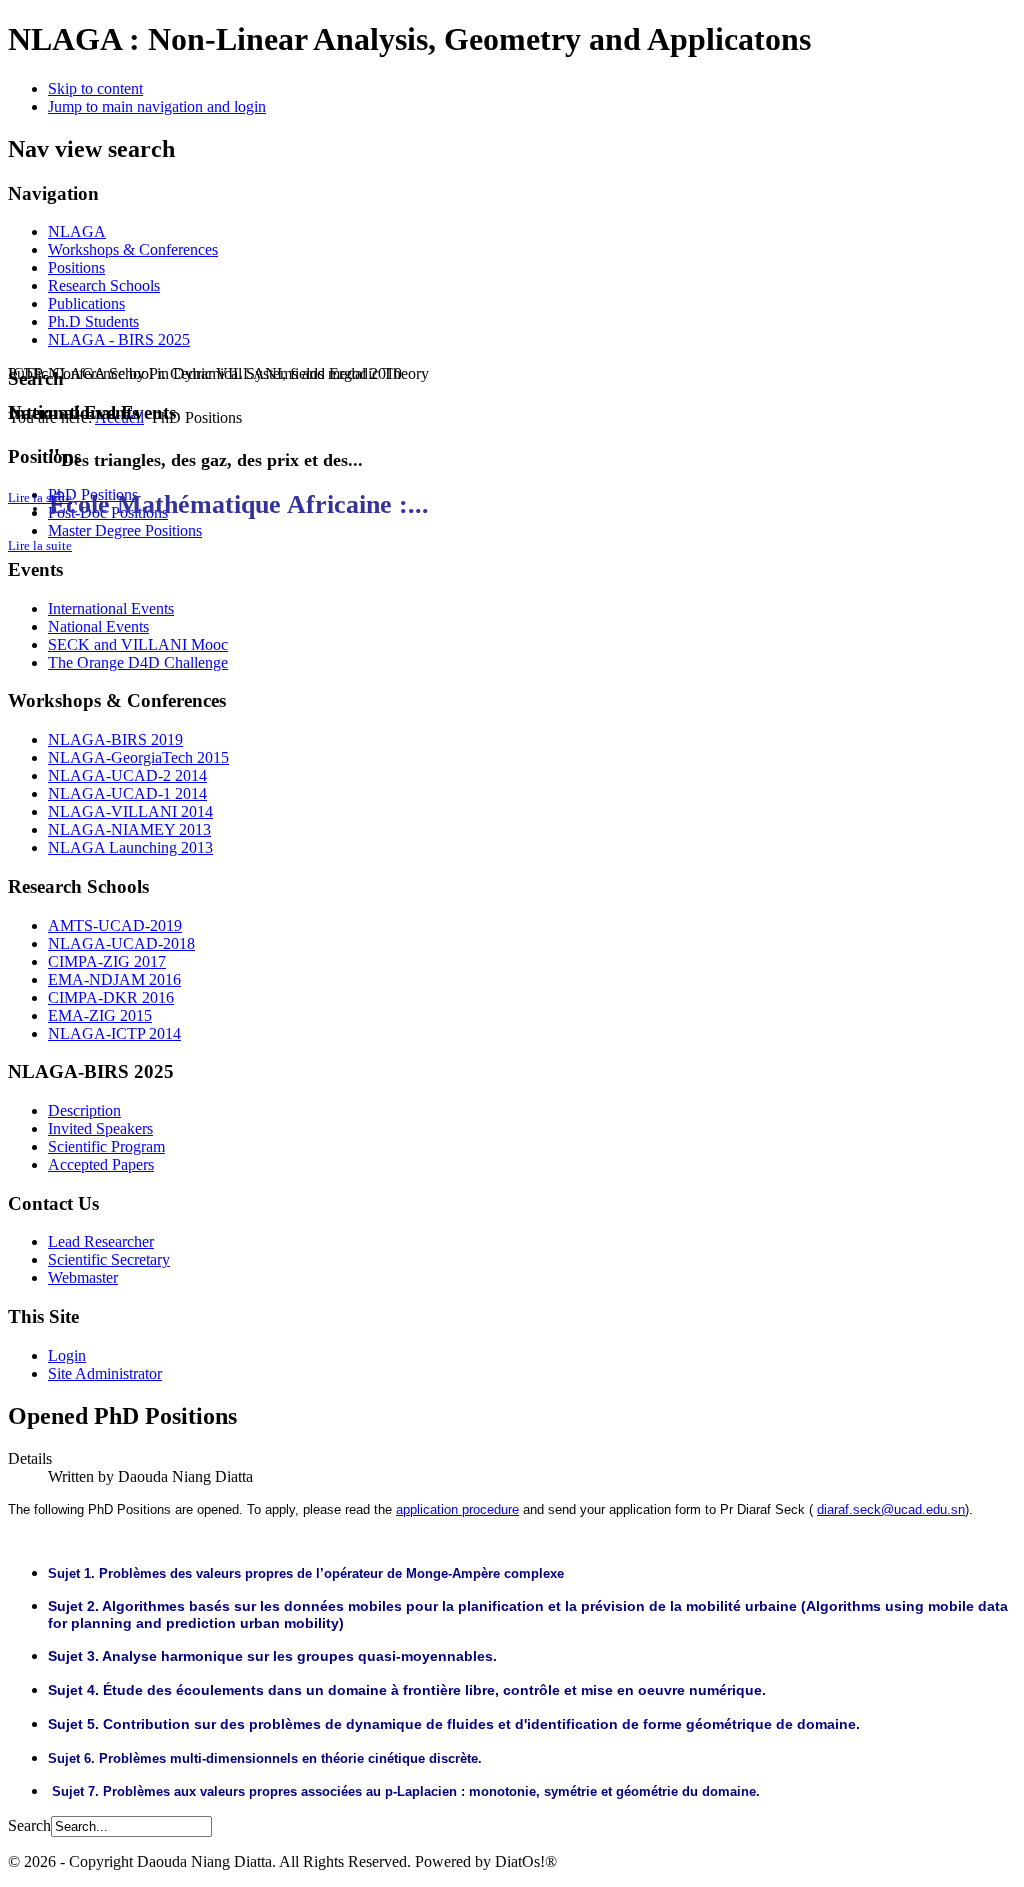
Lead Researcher (101, 1241)
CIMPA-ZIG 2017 (107, 961)
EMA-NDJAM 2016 (114, 979)
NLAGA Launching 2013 (130, 847)
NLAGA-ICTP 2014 (114, 1033)
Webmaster (83, 1277)
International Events (111, 608)
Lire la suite (40, 545)
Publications (86, 303)
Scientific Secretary (109, 1259)
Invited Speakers (100, 1128)
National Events (98, 626)
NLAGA (77, 231)
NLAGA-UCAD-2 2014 (127, 775)
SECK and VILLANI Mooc (138, 644)
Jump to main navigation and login (157, 106)
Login (67, 1355)
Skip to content (95, 88)
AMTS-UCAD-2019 (115, 925)
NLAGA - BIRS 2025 (119, 339)
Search (29, 1825)
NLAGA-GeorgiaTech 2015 (138, 757)
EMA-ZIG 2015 (100, 1015)
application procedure (457, 1509)
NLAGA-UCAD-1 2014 (127, 793)
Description (84, 1110)
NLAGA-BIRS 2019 (115, 739)
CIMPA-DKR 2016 (111, 997)
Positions (76, 267)
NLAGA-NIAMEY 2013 (129, 829)
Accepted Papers (101, 1164)
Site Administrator (105, 1373)
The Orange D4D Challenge (138, 662)
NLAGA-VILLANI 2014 (130, 811)
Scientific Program (106, 1146)
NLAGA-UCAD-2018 (121, 943)
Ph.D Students (93, 321)
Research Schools (104, 285)
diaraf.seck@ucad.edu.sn (891, 1509)
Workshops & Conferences (133, 249)
